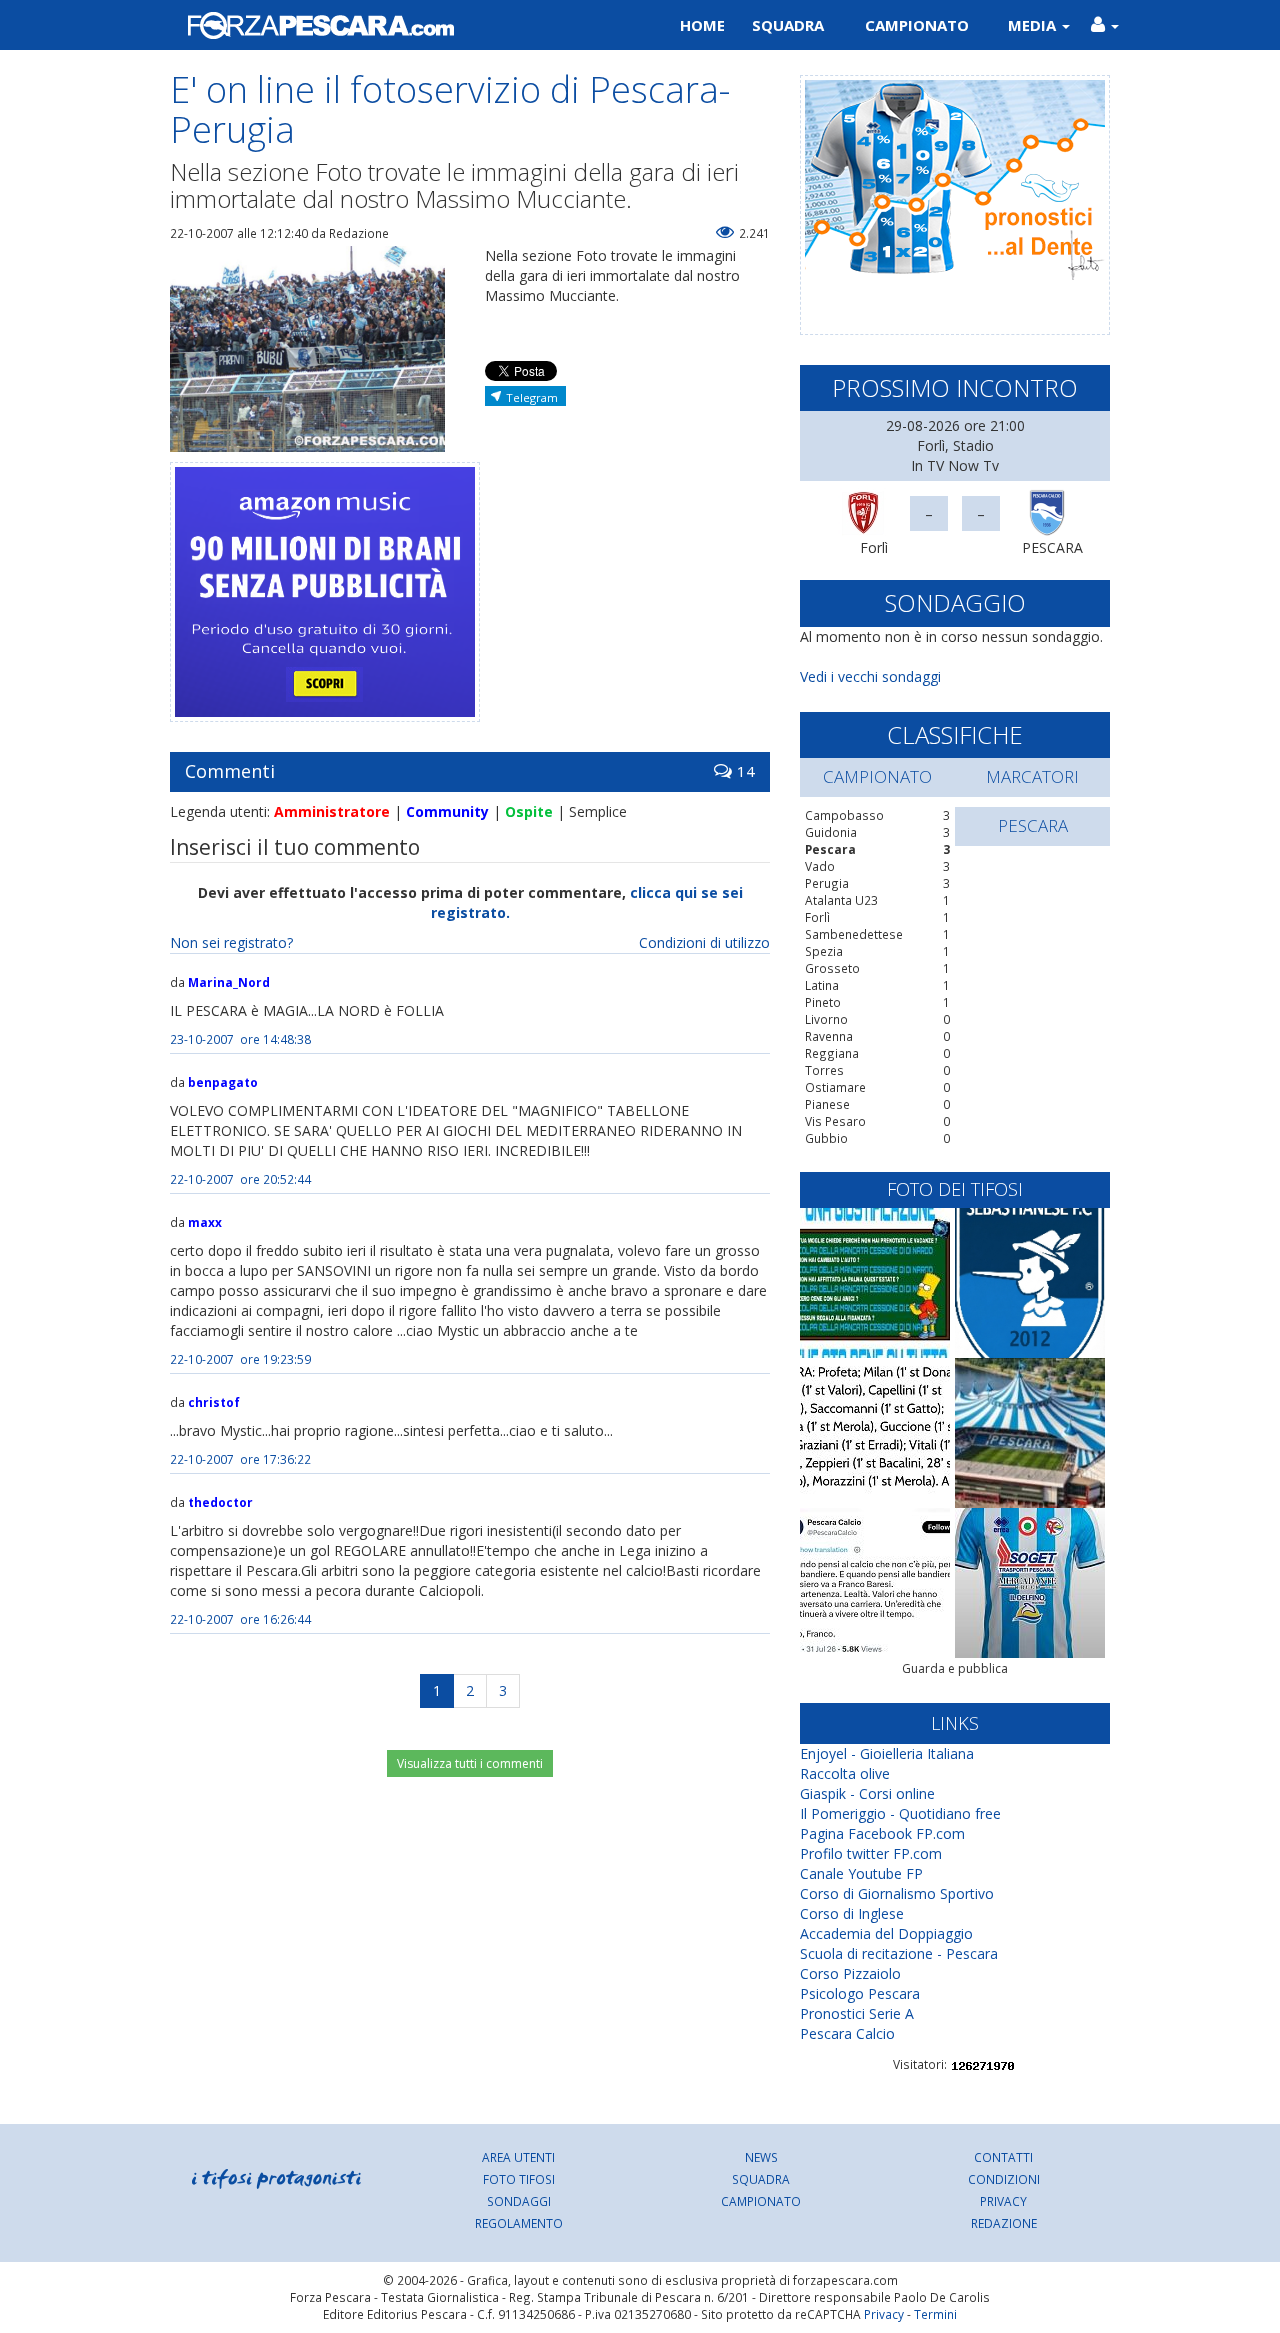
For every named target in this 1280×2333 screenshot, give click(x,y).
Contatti (1003, 2157)
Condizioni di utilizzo (704, 942)
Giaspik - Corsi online (867, 1793)
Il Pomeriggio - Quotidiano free (900, 1813)
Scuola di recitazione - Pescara (899, 1953)
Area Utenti (518, 2157)
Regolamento (519, 2223)
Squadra (788, 25)
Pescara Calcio (847, 2033)
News (761, 2157)
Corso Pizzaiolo (850, 1973)
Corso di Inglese (852, 1913)
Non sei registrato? (231, 942)
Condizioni (1004, 2179)
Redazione (1004, 2223)
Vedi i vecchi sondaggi (870, 676)
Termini (935, 2314)
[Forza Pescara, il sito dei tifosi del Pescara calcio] (397, 25)
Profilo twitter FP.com (871, 1853)
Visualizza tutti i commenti (470, 1763)
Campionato (917, 25)
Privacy (1003, 2201)
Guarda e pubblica (955, 1668)
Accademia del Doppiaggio (886, 1933)
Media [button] (1034, 25)
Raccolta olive (845, 1773)
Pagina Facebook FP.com (882, 1833)
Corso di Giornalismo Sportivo (897, 1893)
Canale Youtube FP (861, 1873)
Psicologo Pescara (860, 1993)
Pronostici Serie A (857, 2013)
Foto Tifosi (519, 2179)
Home (702, 25)
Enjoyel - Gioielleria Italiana (887, 1753)
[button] (1104, 25)
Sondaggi (519, 2201)
